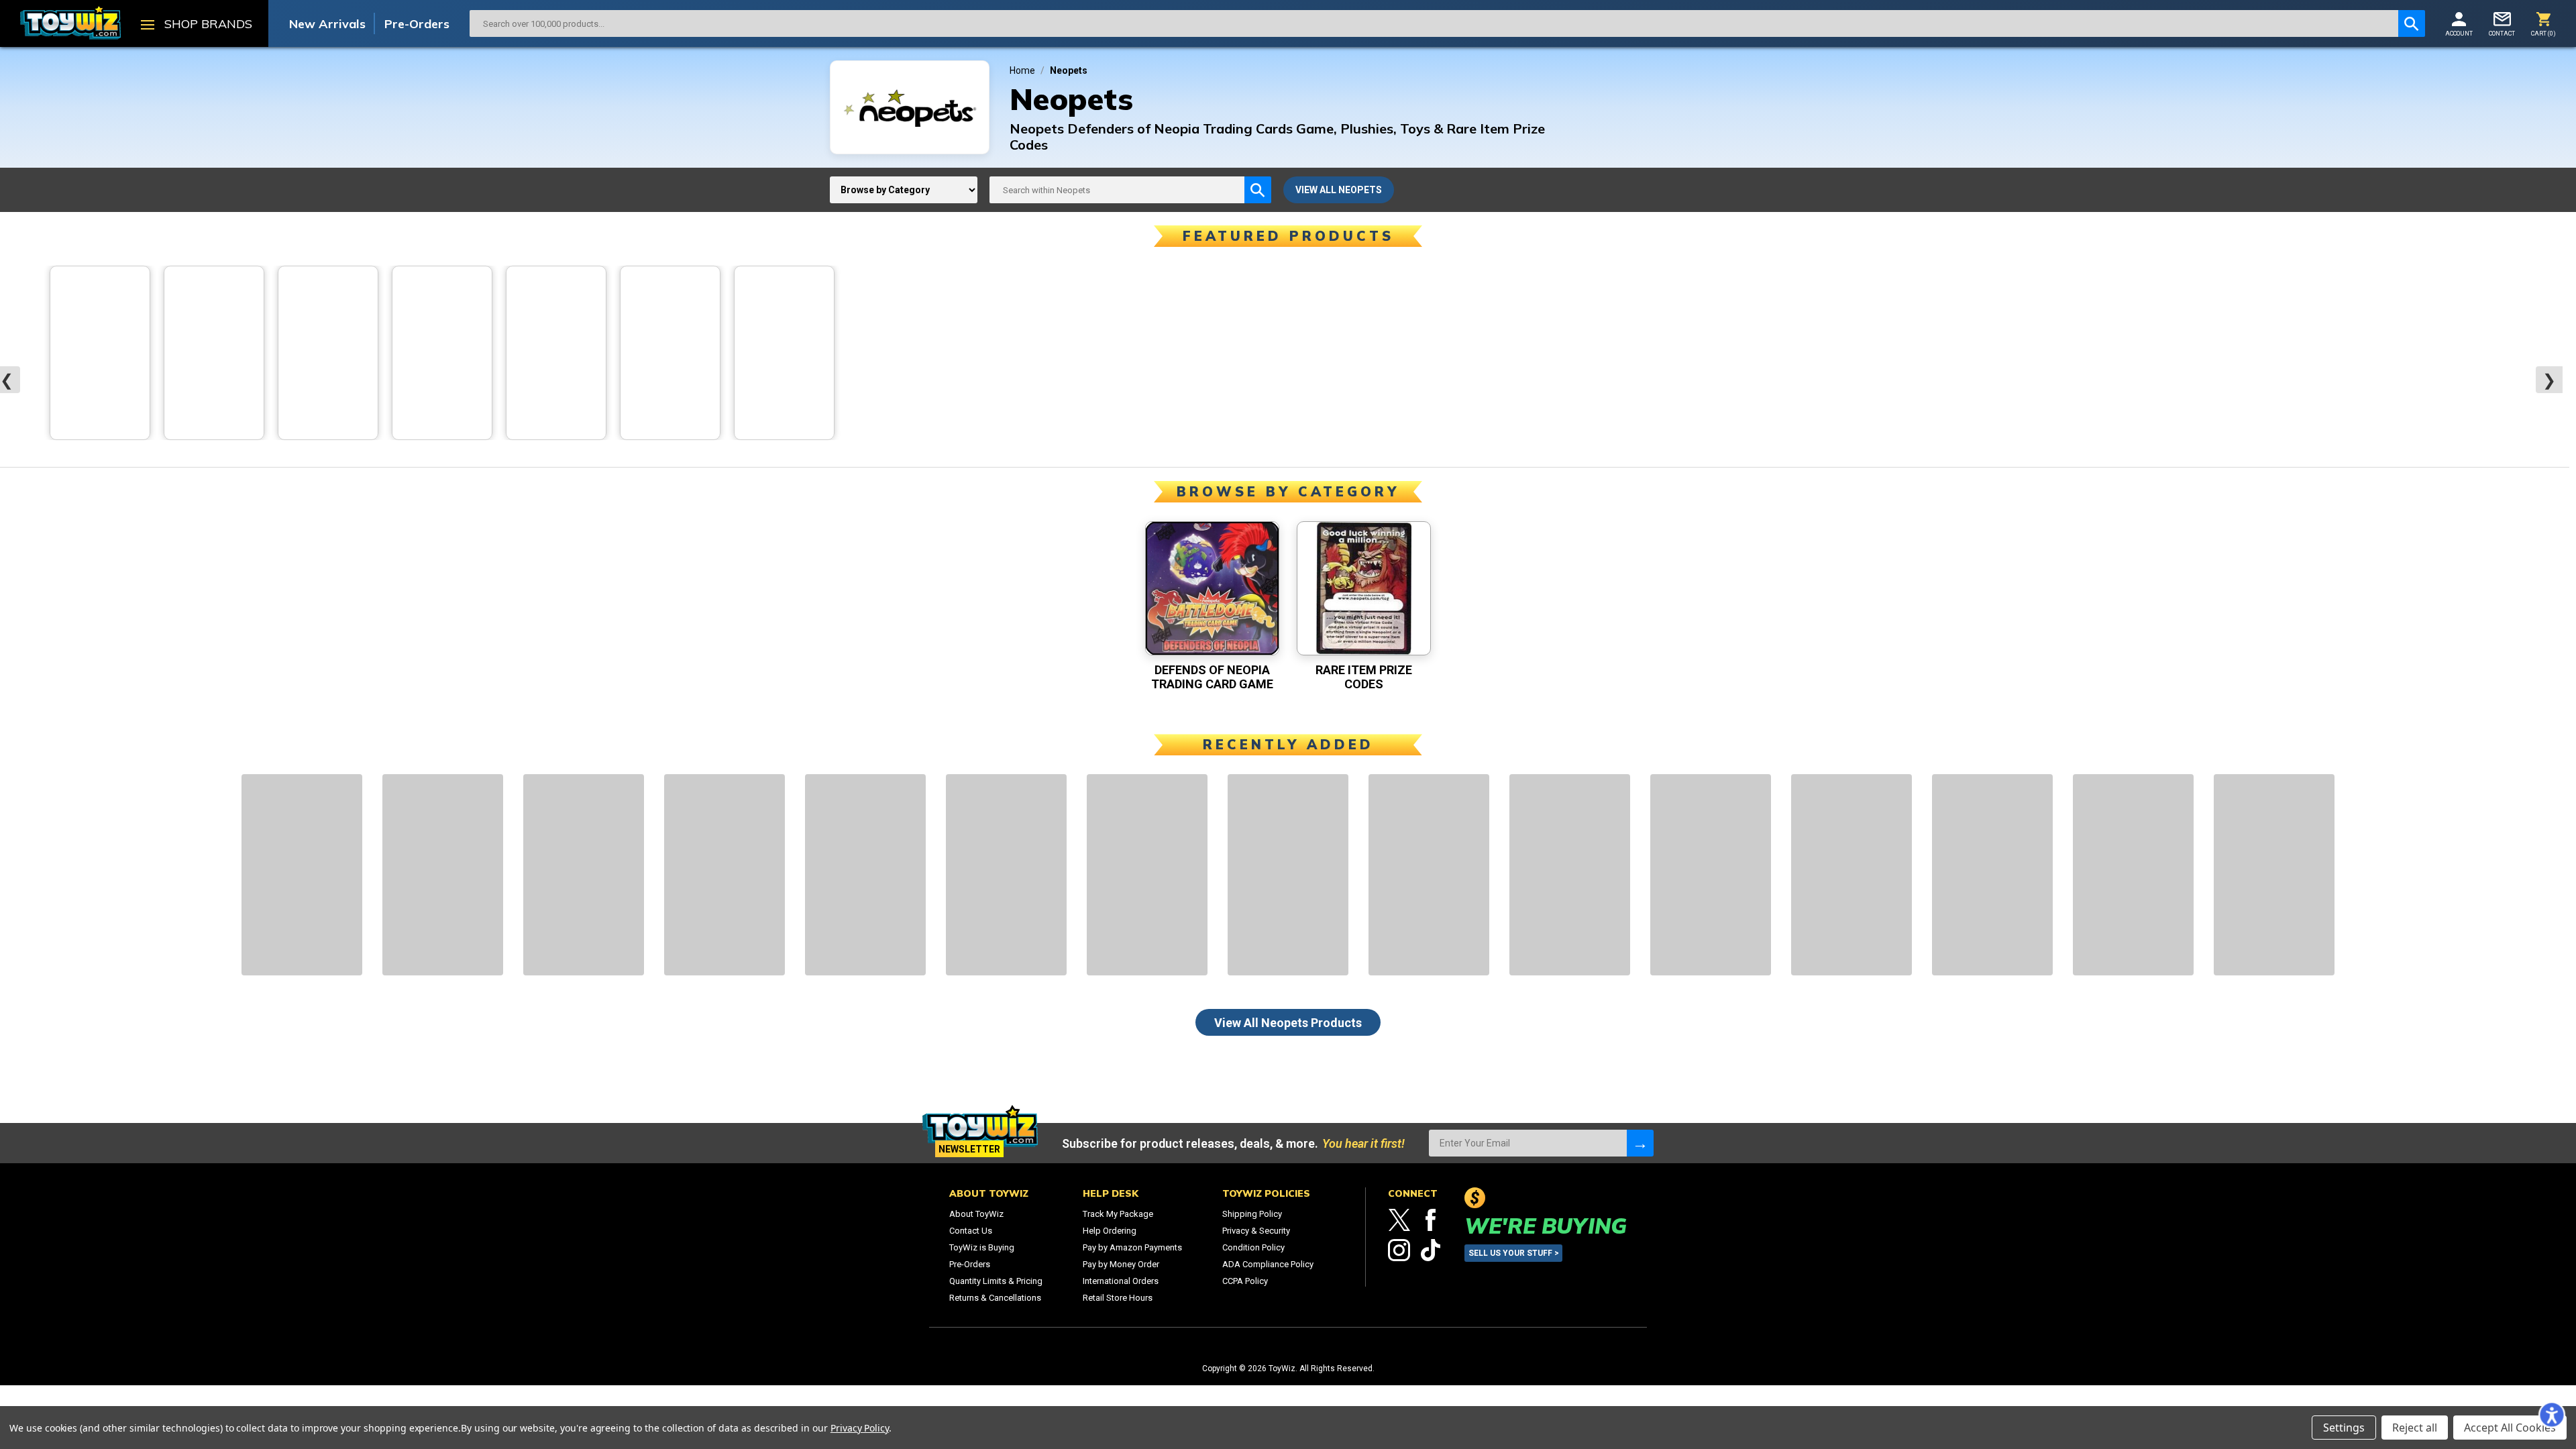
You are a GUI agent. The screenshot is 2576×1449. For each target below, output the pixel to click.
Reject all (2415, 1428)
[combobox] (1434, 23)
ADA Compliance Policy (1268, 1264)
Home (1022, 70)
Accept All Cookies (2510, 1428)
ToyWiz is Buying (982, 1247)
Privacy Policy (860, 1428)
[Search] (2412, 23)
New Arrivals (327, 24)
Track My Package (1118, 1214)
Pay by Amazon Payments (1132, 1247)
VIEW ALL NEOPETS (1339, 190)
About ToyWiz (976, 1214)
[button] (2552, 1415)
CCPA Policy (1245, 1281)
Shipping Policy (1252, 1214)
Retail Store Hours (1118, 1298)
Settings (2344, 1428)
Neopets (1069, 70)
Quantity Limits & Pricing (996, 1281)
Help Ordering (1110, 1231)
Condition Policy (1253, 1247)
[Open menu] (148, 26)
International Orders (1121, 1281)
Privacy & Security (1256, 1231)
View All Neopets (1288, 1023)
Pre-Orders (417, 24)
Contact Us (971, 1231)
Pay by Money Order (1121, 1264)
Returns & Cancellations (995, 1298)
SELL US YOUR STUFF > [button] (1514, 1253)
